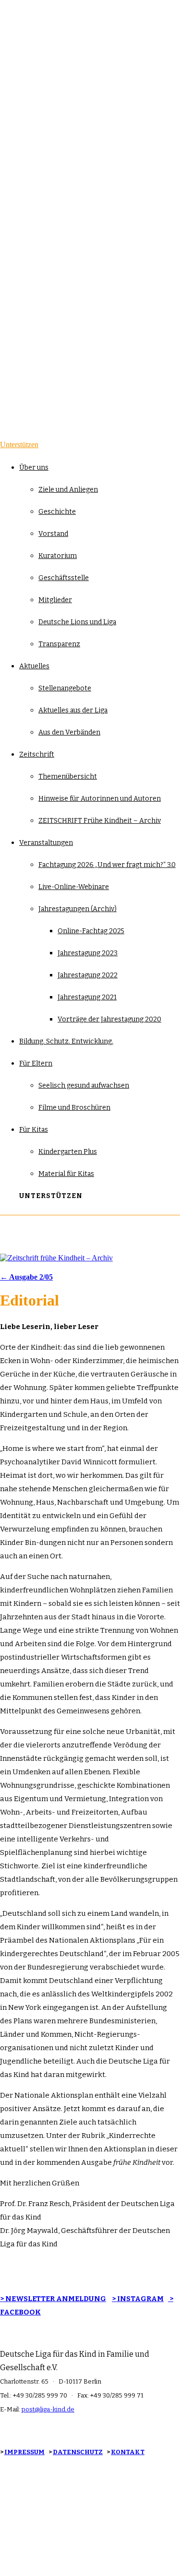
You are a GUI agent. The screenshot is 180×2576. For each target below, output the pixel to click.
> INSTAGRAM (138, 2299)
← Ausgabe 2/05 (26, 1277)
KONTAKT (128, 2452)
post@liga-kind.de (48, 2409)
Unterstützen (19, 445)
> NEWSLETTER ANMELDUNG (53, 2299)
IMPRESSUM (24, 2452)
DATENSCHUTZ (78, 2452)
